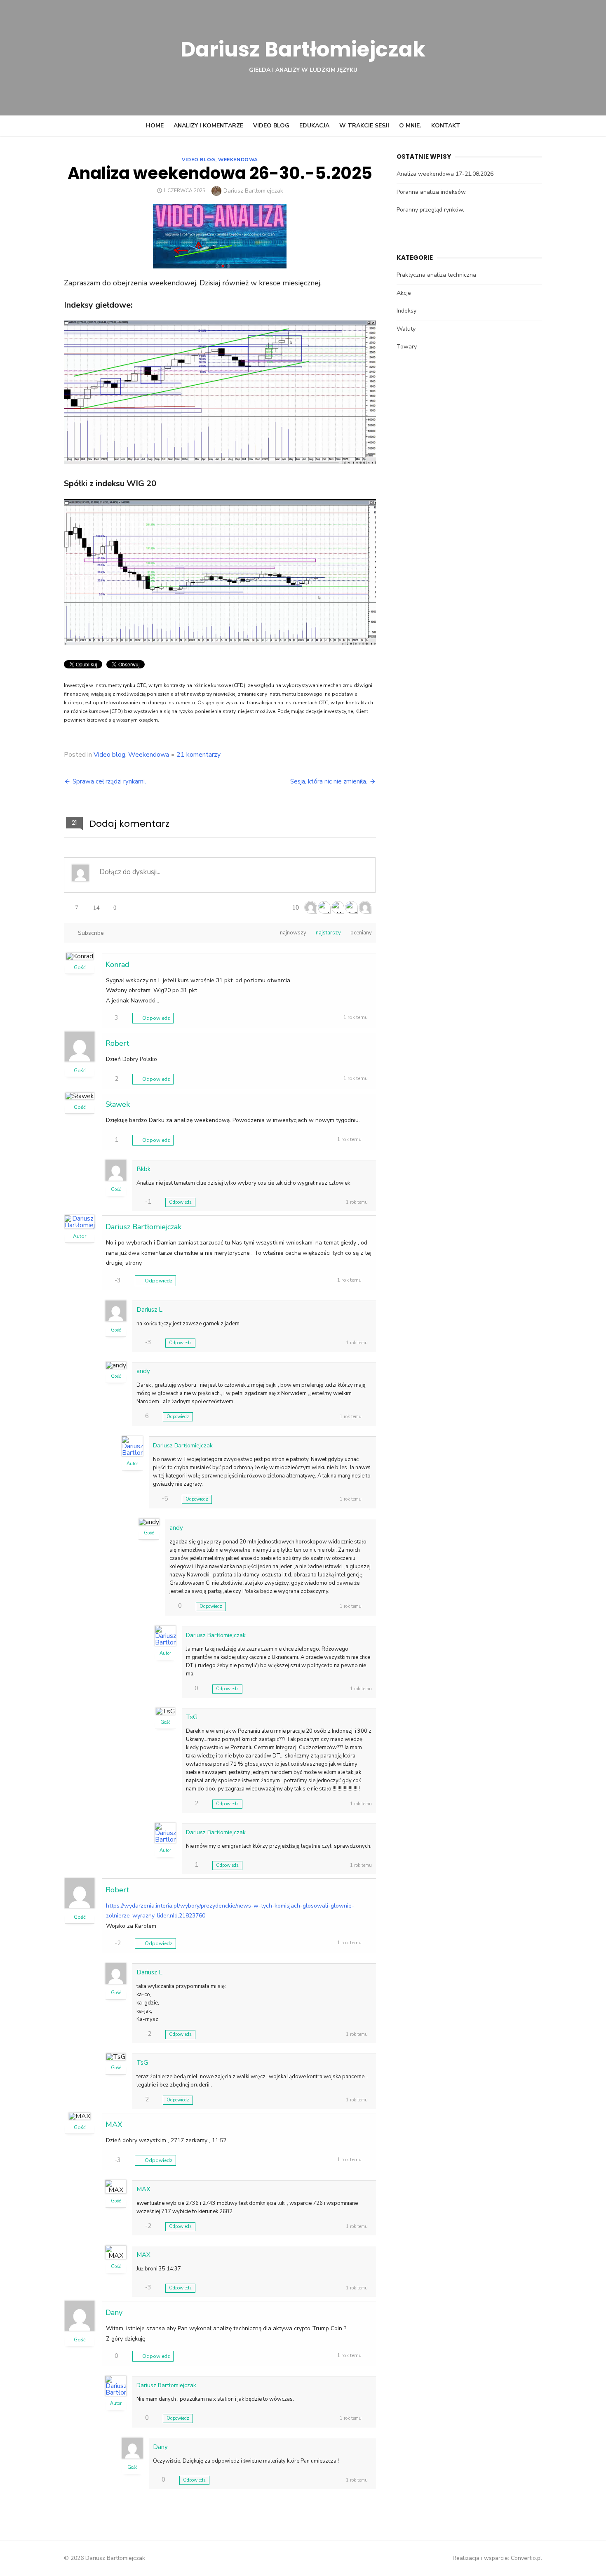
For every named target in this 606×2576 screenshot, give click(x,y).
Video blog (271, 126)
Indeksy (406, 311)
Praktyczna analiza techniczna (436, 275)
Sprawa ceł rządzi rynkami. (109, 781)
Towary (407, 347)
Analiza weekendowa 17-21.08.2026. (446, 174)
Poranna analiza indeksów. (432, 192)
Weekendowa (238, 160)
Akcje (404, 293)
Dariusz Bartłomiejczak (303, 49)
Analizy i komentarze (208, 126)
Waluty (406, 329)
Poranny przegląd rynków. (430, 210)
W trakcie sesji (364, 126)
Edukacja (314, 126)
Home (155, 126)
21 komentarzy (198, 755)
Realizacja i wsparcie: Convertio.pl (497, 2558)
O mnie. (410, 126)
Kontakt (446, 126)
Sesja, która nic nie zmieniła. (329, 781)
